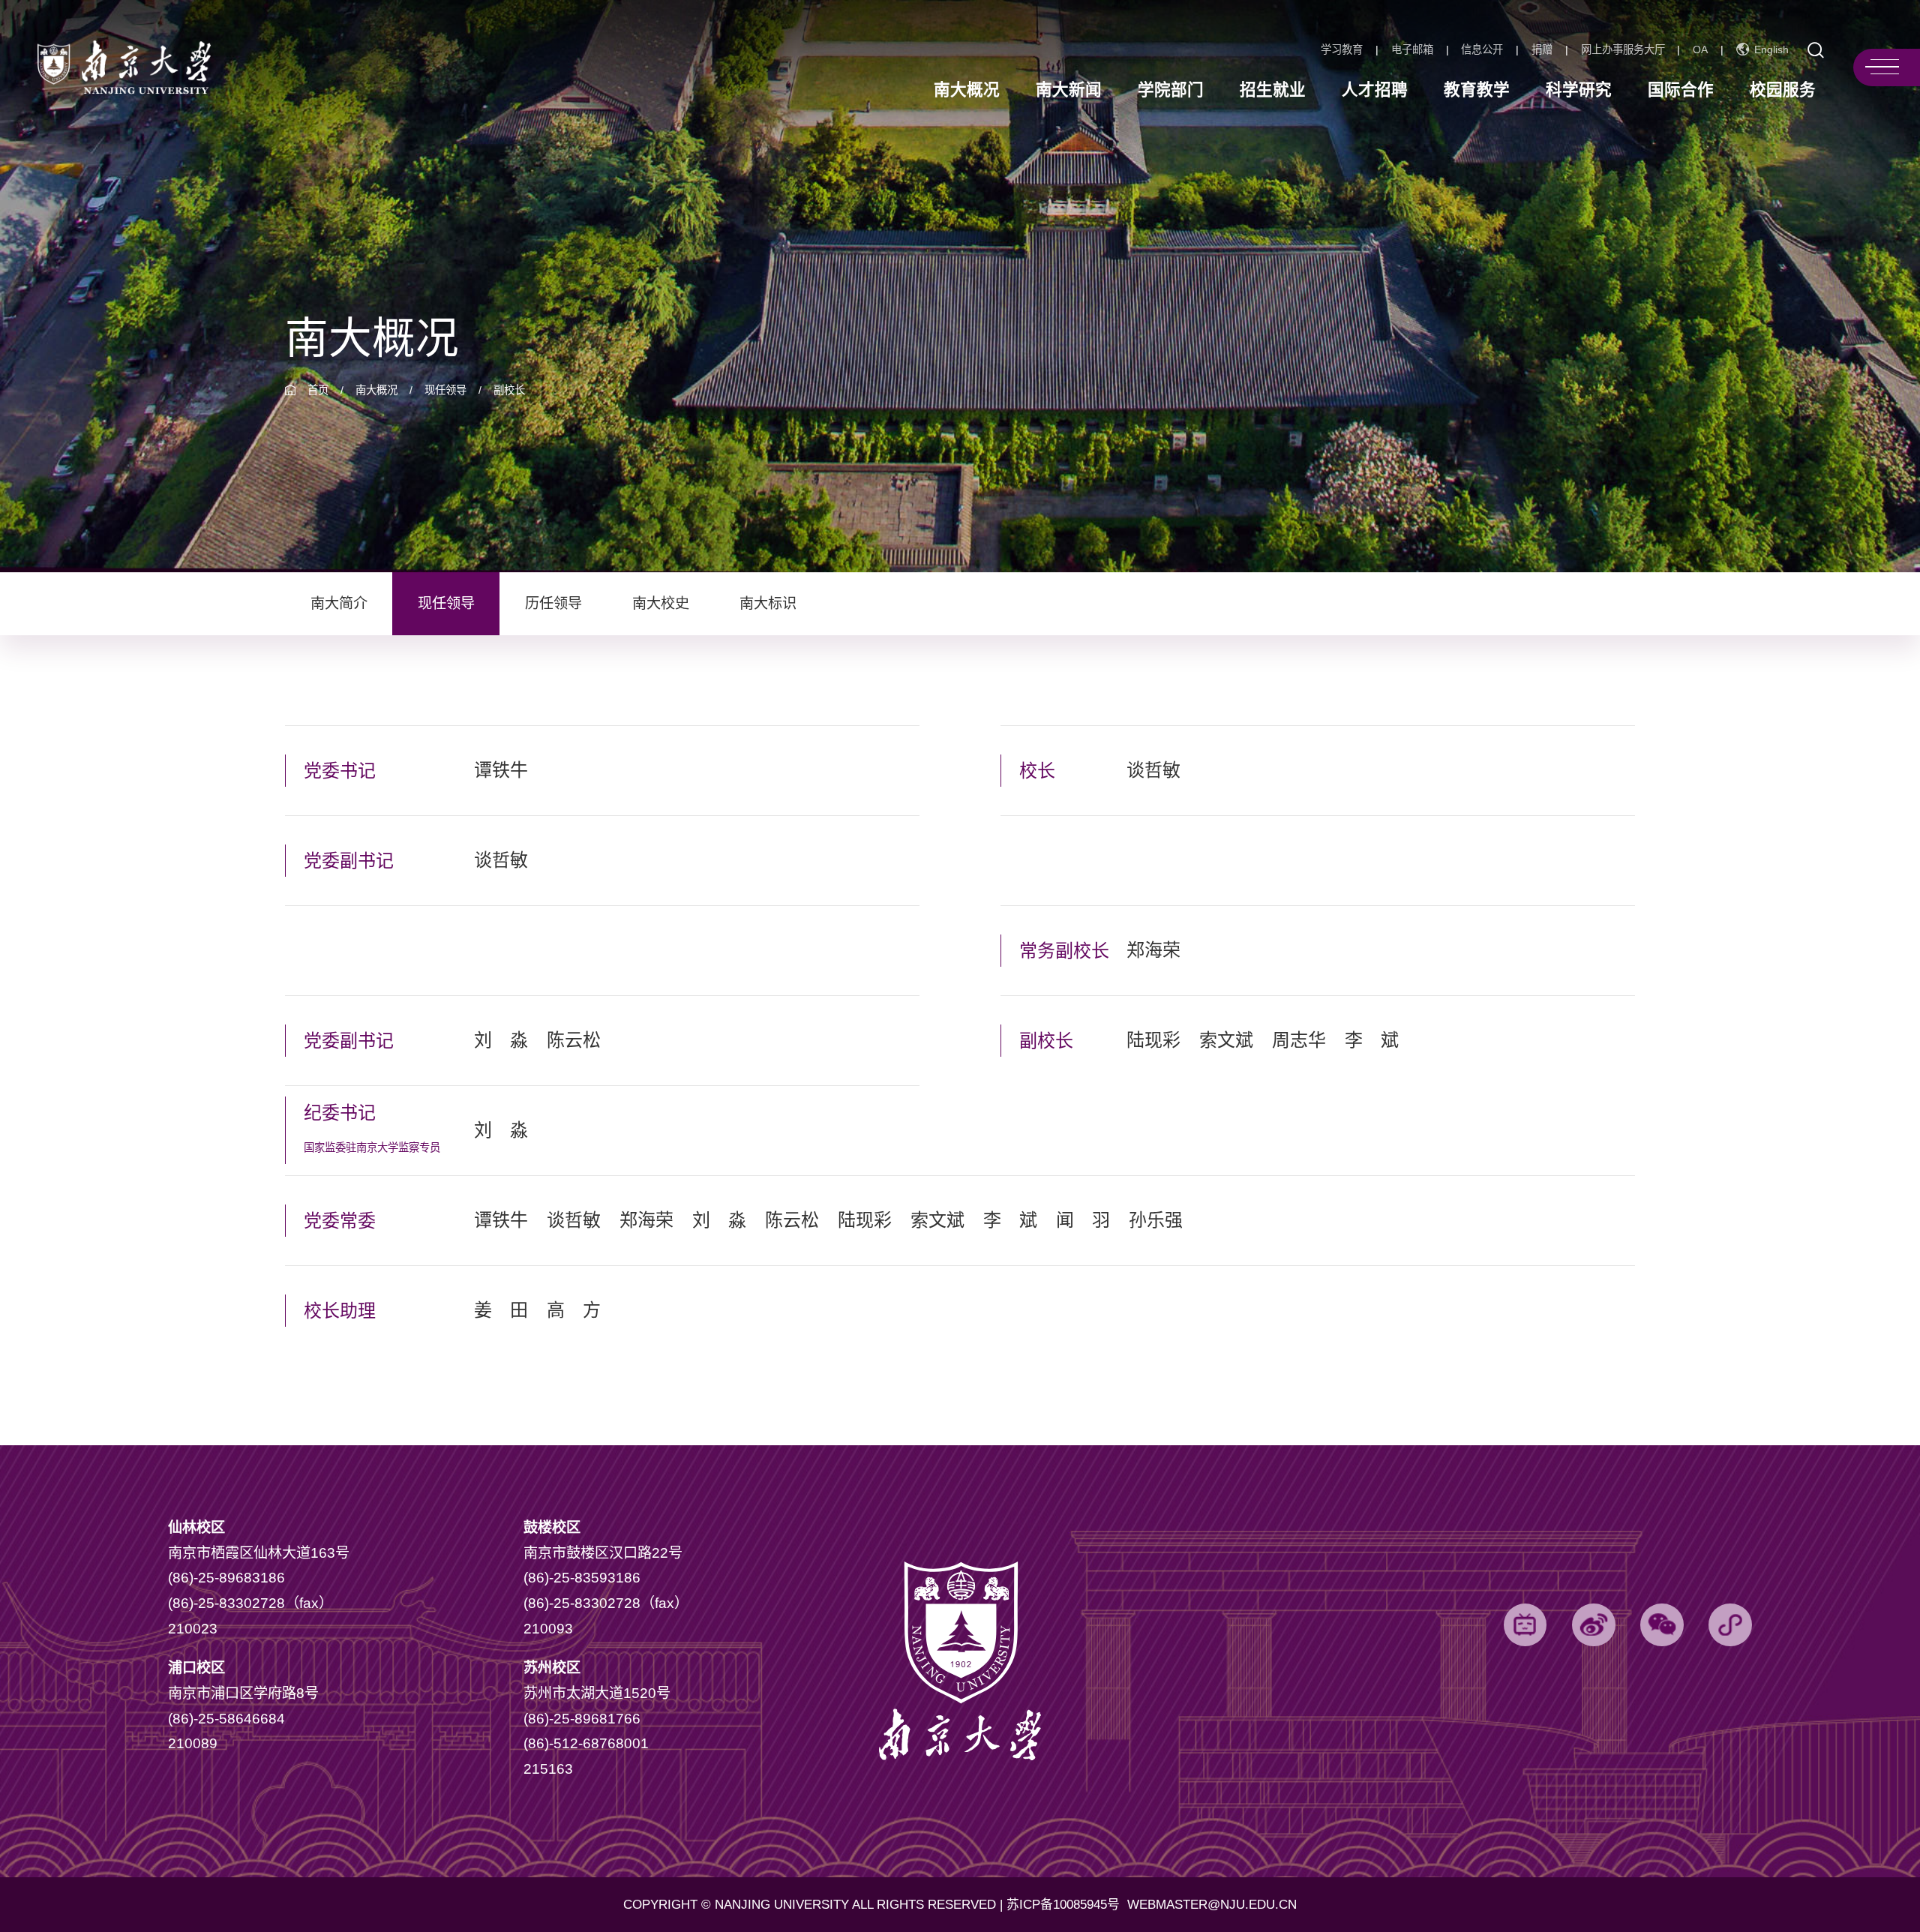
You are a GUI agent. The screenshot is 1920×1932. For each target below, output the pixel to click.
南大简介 (339, 603)
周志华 (1299, 1040)
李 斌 (1372, 1040)
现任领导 (445, 390)
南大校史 (661, 603)
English (1771, 50)
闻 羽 (1083, 1220)
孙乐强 (1156, 1220)
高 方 (574, 1310)
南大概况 (376, 390)
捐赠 (1542, 49)
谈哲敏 (501, 860)
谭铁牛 (501, 770)
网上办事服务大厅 (1623, 49)
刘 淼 (501, 1040)
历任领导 (553, 603)
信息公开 (1482, 49)
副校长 (509, 390)
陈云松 (574, 1040)
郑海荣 (1153, 950)
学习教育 (1342, 49)
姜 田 (501, 1310)
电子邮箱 (1412, 49)
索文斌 (1226, 1040)
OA (1700, 49)
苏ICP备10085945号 (1065, 1905)
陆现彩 (1153, 1040)
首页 (318, 390)
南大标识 (768, 603)
